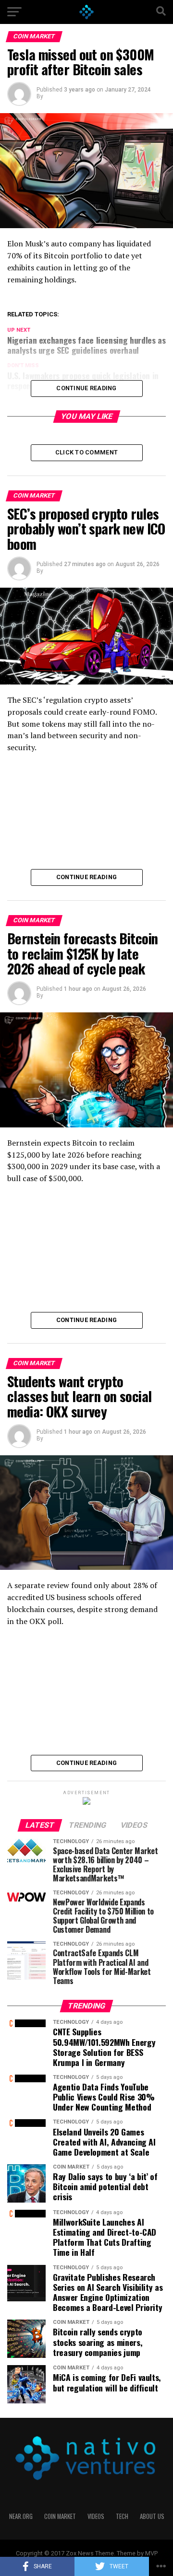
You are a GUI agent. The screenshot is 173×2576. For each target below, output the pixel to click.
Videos (96, 2516)
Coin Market (60, 2516)
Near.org (21, 2516)
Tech (122, 2516)
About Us (152, 2516)
